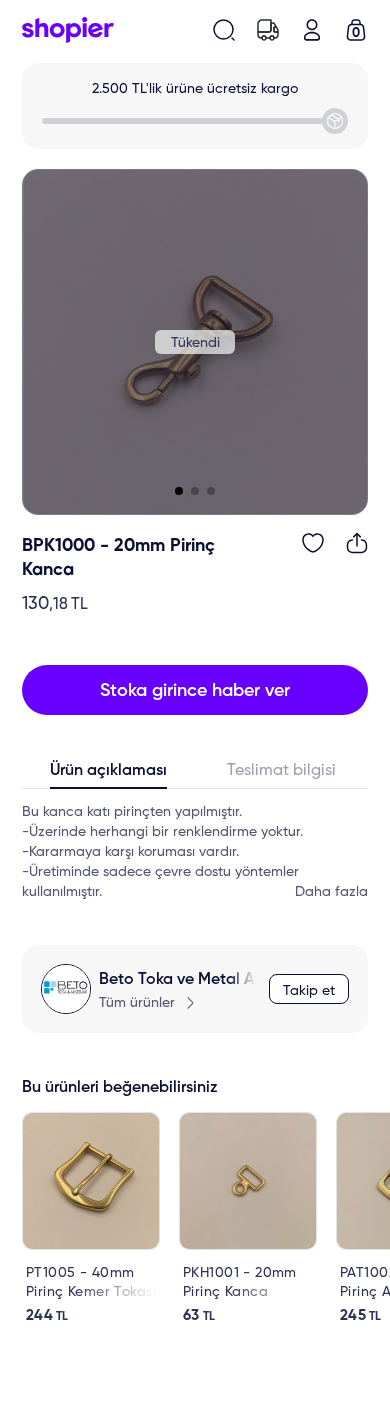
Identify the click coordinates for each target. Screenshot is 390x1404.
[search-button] (224, 30)
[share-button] (357, 543)
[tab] (108, 775)
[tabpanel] (195, 852)
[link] (91, 1218)
